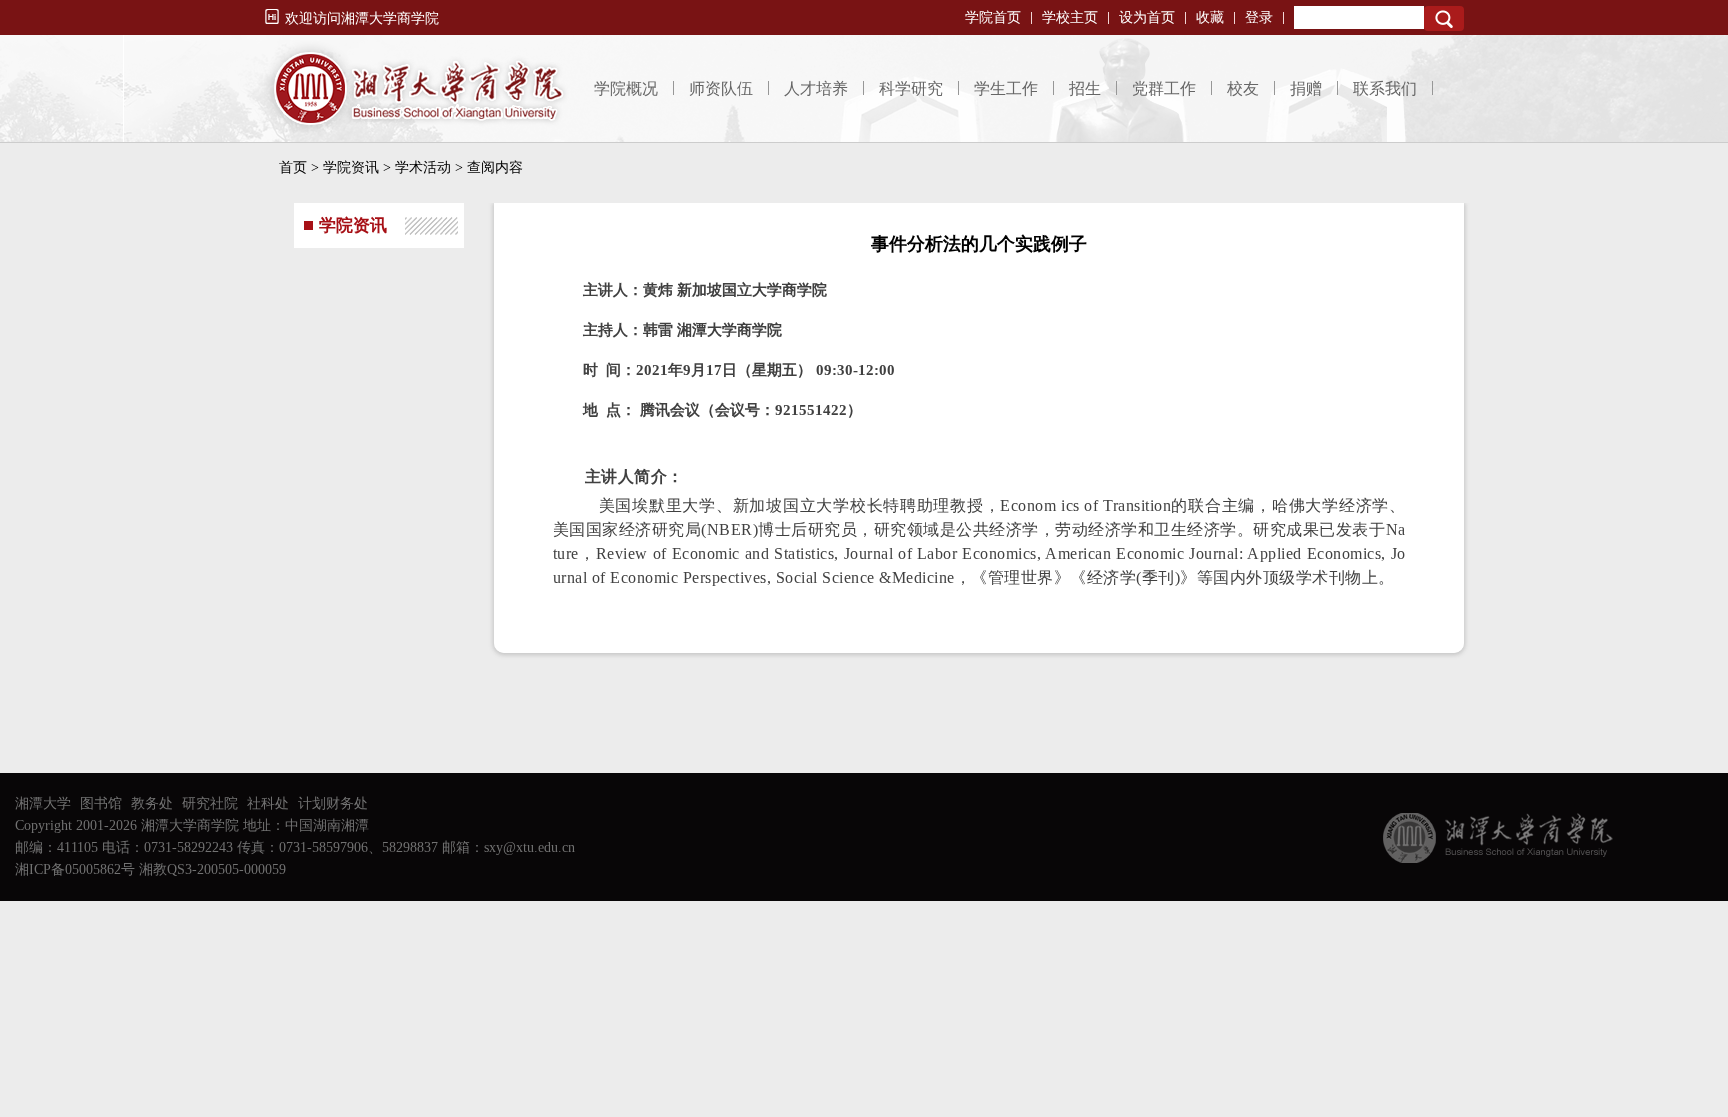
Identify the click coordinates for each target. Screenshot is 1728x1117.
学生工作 (1006, 88)
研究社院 (210, 803)
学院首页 (993, 17)
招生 (1085, 88)
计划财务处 (333, 803)
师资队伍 (721, 88)
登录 (1259, 17)
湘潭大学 (43, 803)
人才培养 (816, 88)
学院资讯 (351, 167)
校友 (1243, 88)
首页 (293, 167)
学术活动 (423, 167)
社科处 (268, 803)
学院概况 (626, 88)
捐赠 (1306, 88)
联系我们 (1385, 88)
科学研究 (911, 88)
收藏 (1210, 17)
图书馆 (101, 803)
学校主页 (1070, 17)
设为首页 (1147, 17)
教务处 (152, 803)
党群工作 (1164, 88)
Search (1444, 18)
